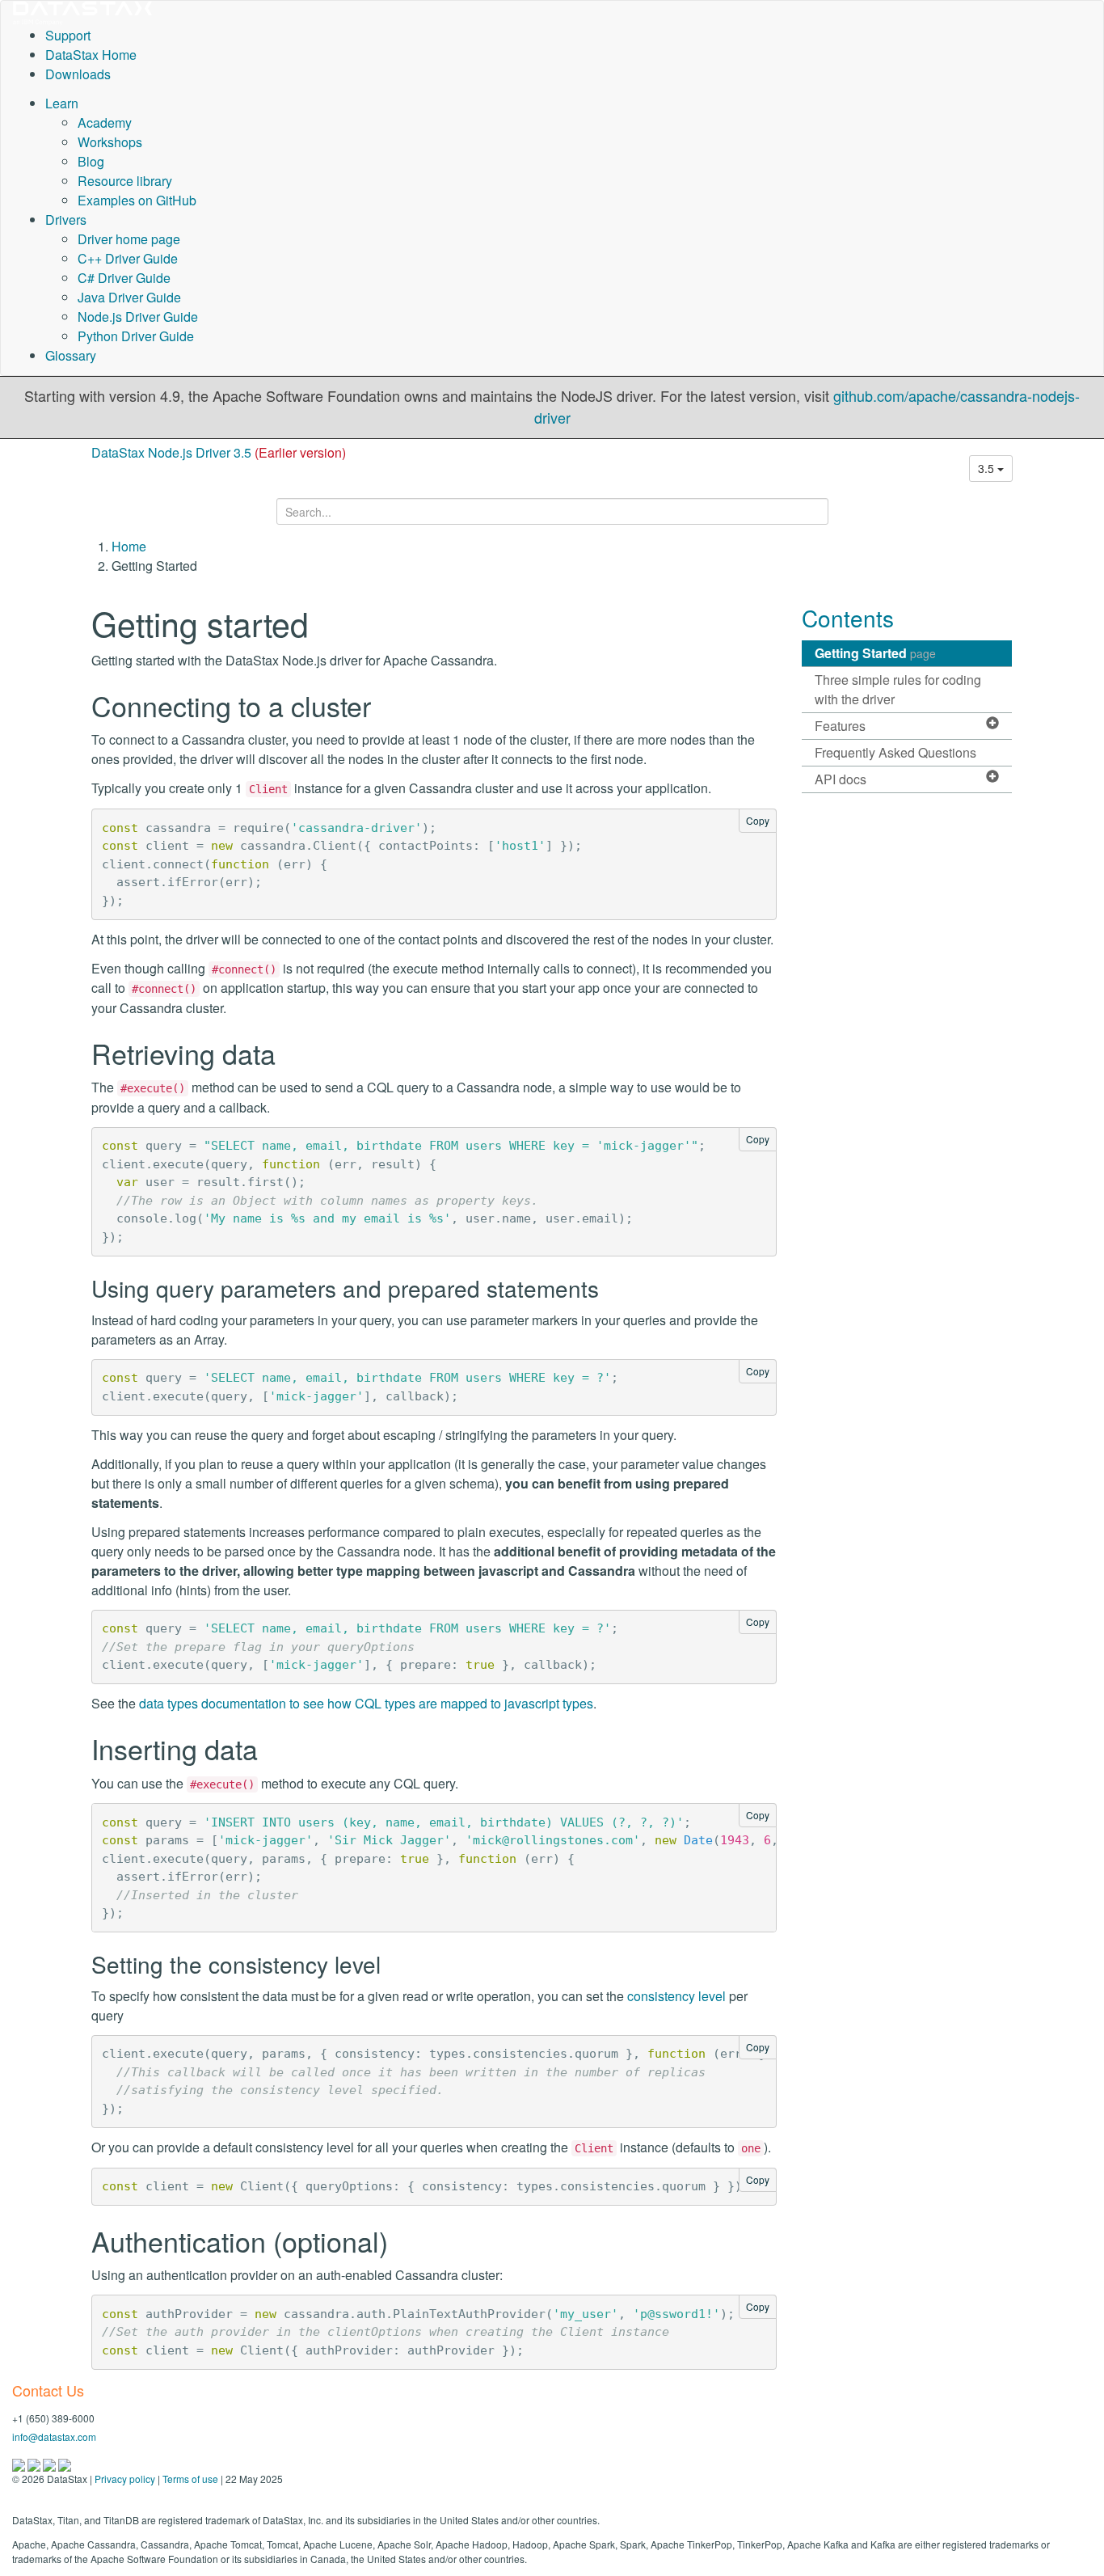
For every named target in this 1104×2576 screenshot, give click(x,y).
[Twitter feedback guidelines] (51, 2463)
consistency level (676, 1996)
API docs (841, 779)
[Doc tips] (35, 2463)
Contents (848, 618)
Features (840, 726)
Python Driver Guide (136, 336)
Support (68, 35)
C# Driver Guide (124, 278)
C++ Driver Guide (128, 258)
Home (129, 546)
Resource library (125, 181)
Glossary (71, 355)
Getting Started (875, 653)
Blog (91, 161)
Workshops (110, 142)
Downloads (78, 74)
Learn (62, 103)
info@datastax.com (54, 2437)
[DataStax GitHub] (65, 2463)
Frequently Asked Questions (895, 752)
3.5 (988, 468)
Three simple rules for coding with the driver (898, 689)
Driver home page (129, 239)
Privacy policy (125, 2479)
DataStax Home (91, 55)
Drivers (66, 220)
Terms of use (190, 2479)
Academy (105, 122)
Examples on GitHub (137, 200)
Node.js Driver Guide (138, 317)
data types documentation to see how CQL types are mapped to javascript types (366, 1703)
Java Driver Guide (129, 297)
